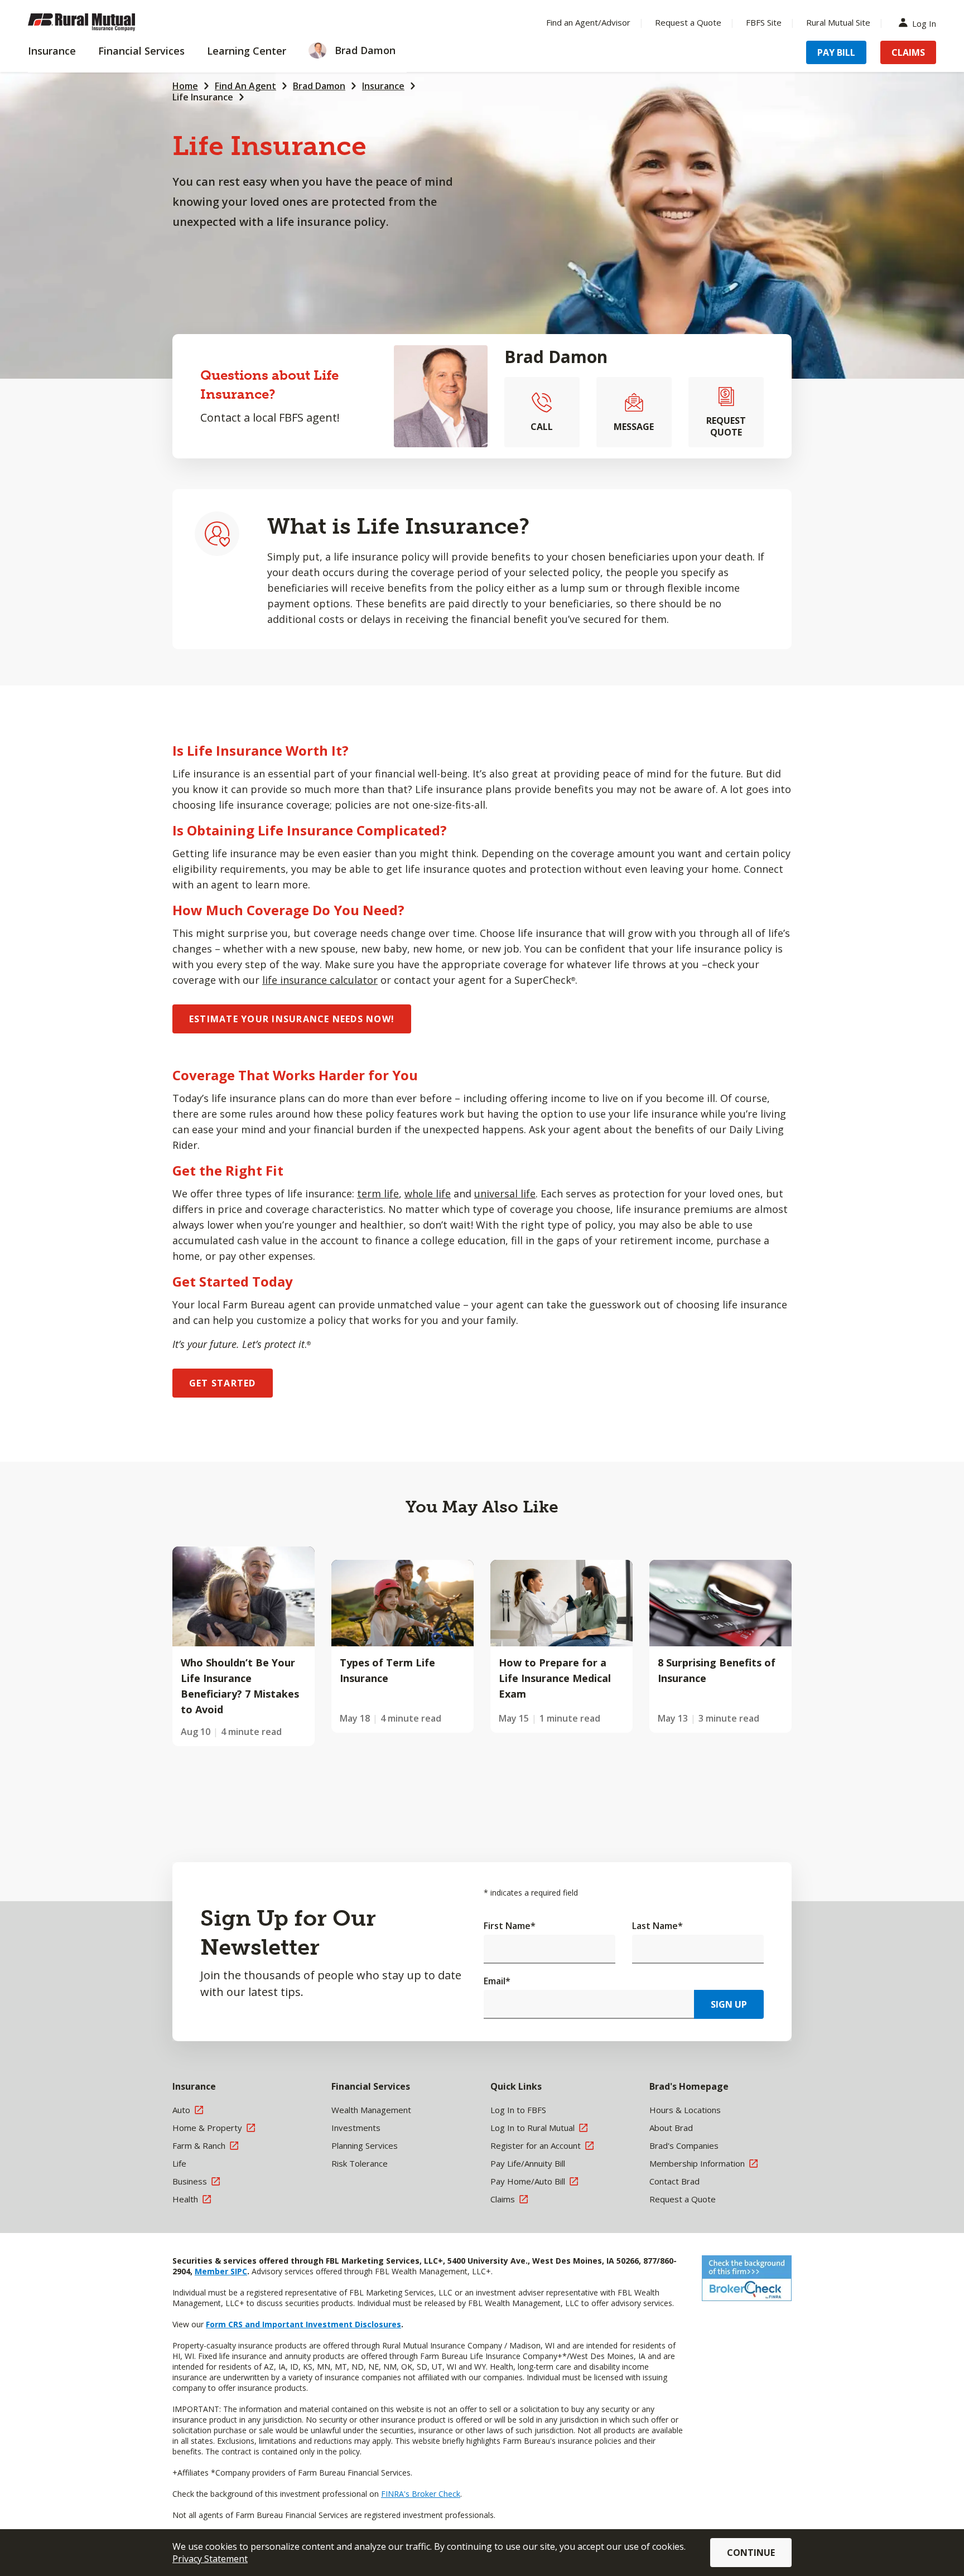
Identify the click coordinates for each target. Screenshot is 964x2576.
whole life (428, 1193)
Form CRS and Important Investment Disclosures (303, 2324)
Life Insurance (203, 97)
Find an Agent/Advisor (588, 22)
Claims (908, 52)
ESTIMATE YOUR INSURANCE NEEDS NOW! (292, 1019)
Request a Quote (688, 22)
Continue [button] (751, 2553)
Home (185, 86)
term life (378, 1193)
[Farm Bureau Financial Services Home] (100, 22)
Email (497, 1981)
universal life (505, 1193)
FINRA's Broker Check (421, 2494)
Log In (924, 23)
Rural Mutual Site (838, 22)
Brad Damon (319, 86)
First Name (510, 1926)
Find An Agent (245, 86)
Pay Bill (836, 52)
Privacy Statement (210, 2559)
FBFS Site (764, 22)
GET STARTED (223, 1383)
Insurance (383, 86)
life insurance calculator (320, 980)
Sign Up (729, 2004)
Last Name (657, 1926)
